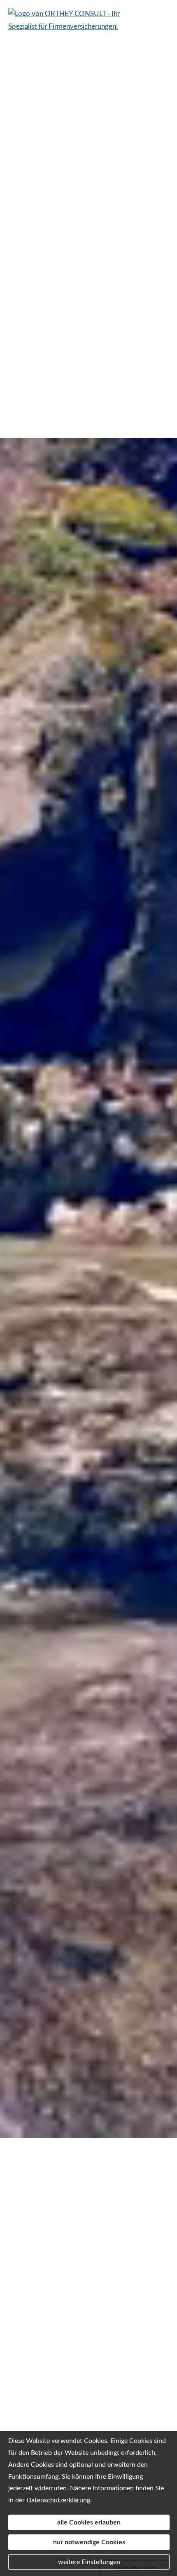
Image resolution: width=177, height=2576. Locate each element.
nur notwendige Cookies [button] (89, 2542)
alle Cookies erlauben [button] (89, 2522)
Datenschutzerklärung (58, 2500)
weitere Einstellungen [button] (89, 2562)
